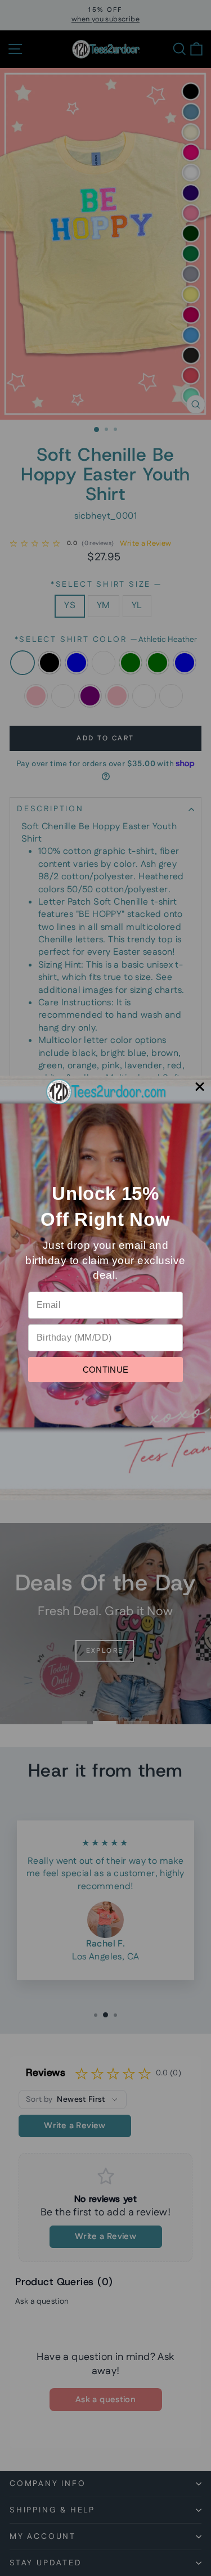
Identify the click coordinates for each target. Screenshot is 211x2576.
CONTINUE (106, 1370)
